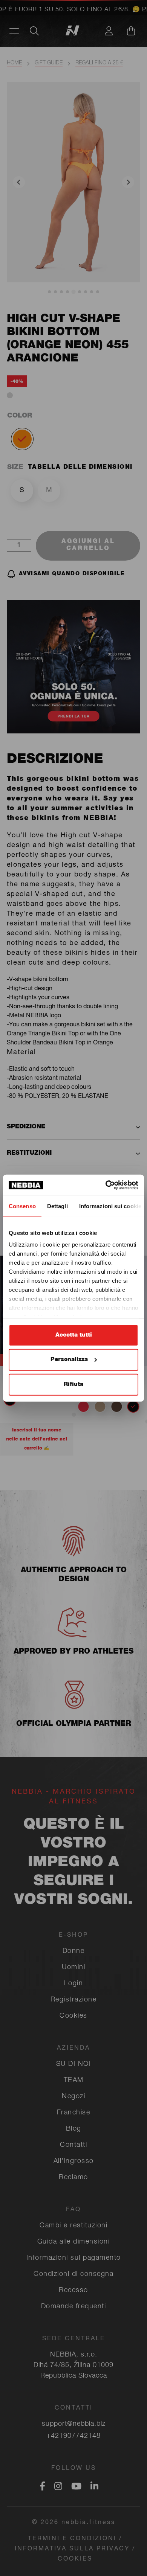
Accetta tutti (74, 1335)
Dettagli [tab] (57, 1206)
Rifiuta (73, 1384)
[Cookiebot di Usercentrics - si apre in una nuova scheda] (106, 1185)
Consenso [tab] (22, 1206)
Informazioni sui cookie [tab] (110, 1206)
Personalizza (69, 1360)
